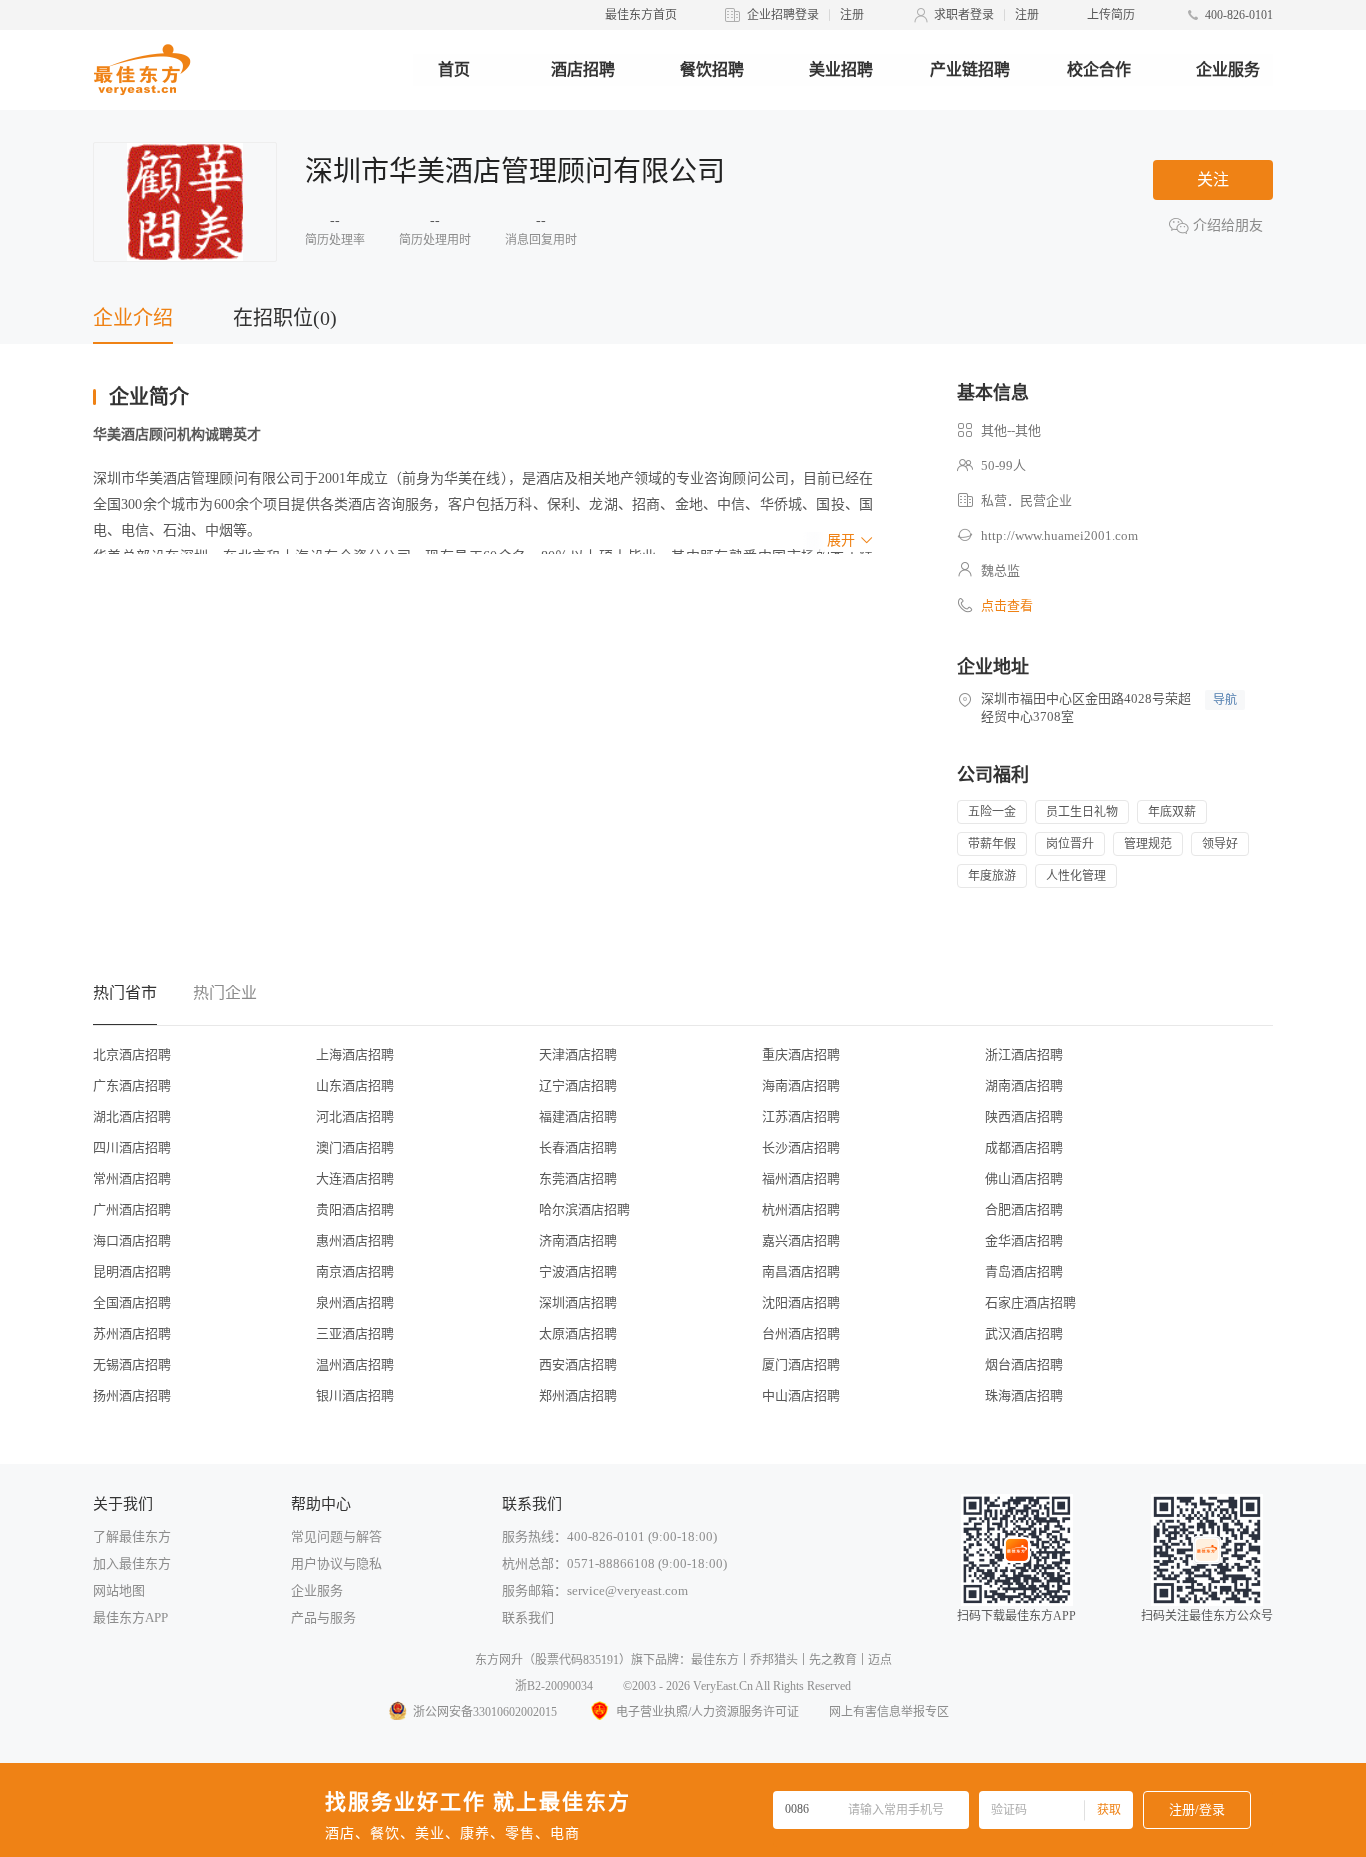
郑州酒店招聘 (578, 1395)
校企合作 (1099, 69)
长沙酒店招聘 (801, 1147)
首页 (454, 69)
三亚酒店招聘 (355, 1333)
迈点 (880, 1660)
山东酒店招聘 (355, 1085)
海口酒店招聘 (132, 1240)
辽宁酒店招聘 (578, 1085)
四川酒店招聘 (132, 1147)
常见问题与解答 (336, 1536)
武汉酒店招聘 (1024, 1333)
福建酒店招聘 (578, 1116)
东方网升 (499, 1660)
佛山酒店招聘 (1024, 1178)
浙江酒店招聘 (1024, 1054)
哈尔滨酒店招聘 (584, 1209)
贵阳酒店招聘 (355, 1209)
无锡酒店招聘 (132, 1364)
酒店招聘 (583, 69)
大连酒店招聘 (355, 1178)
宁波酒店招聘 (578, 1271)
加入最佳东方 (132, 1563)
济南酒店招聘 (578, 1240)
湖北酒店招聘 (132, 1116)
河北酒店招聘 (355, 1116)
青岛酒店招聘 (1024, 1271)
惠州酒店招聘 (355, 1240)
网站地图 (119, 1590)
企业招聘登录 (783, 15)
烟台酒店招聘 (1024, 1364)
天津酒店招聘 (578, 1054)
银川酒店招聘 (355, 1395)
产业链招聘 (970, 69)
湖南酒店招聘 (1024, 1085)
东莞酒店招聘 (578, 1178)
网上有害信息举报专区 (889, 1712)
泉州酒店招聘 (355, 1302)
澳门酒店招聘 (355, 1147)
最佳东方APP (130, 1617)
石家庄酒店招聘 (1030, 1302)
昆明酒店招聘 (132, 1271)
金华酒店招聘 (1024, 1240)
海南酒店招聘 (801, 1085)
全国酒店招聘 (132, 1302)
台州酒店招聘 (801, 1333)
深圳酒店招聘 (578, 1302)
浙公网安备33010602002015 (485, 1712)
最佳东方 (715, 1660)
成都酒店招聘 (1024, 1147)
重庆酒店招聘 (801, 1054)
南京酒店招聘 (355, 1271)
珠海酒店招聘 (1024, 1395)
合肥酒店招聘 (1024, 1209)
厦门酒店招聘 (801, 1364)
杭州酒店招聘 (801, 1209)
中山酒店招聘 (801, 1395)
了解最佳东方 (132, 1536)
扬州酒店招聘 (132, 1395)
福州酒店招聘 (801, 1178)
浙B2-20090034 (554, 1686)
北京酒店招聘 (132, 1054)
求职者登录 (964, 15)
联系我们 (528, 1617)
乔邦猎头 (774, 1660)
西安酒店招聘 (578, 1364)
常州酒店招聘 (132, 1178)
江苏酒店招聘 (801, 1116)
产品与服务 (323, 1617)
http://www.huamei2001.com (1059, 535)
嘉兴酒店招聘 (801, 1240)
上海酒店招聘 (355, 1054)
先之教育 (833, 1660)
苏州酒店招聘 (132, 1333)
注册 (852, 15)
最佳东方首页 (641, 15)
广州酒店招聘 (132, 1209)
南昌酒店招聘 (801, 1271)
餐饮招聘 (712, 69)
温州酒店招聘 (355, 1364)
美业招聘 (841, 69)
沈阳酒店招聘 (801, 1302)
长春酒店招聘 (578, 1147)
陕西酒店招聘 (1024, 1116)
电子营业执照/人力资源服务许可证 (707, 1712)
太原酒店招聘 (578, 1333)
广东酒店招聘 (132, 1085)
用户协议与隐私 (336, 1563)
